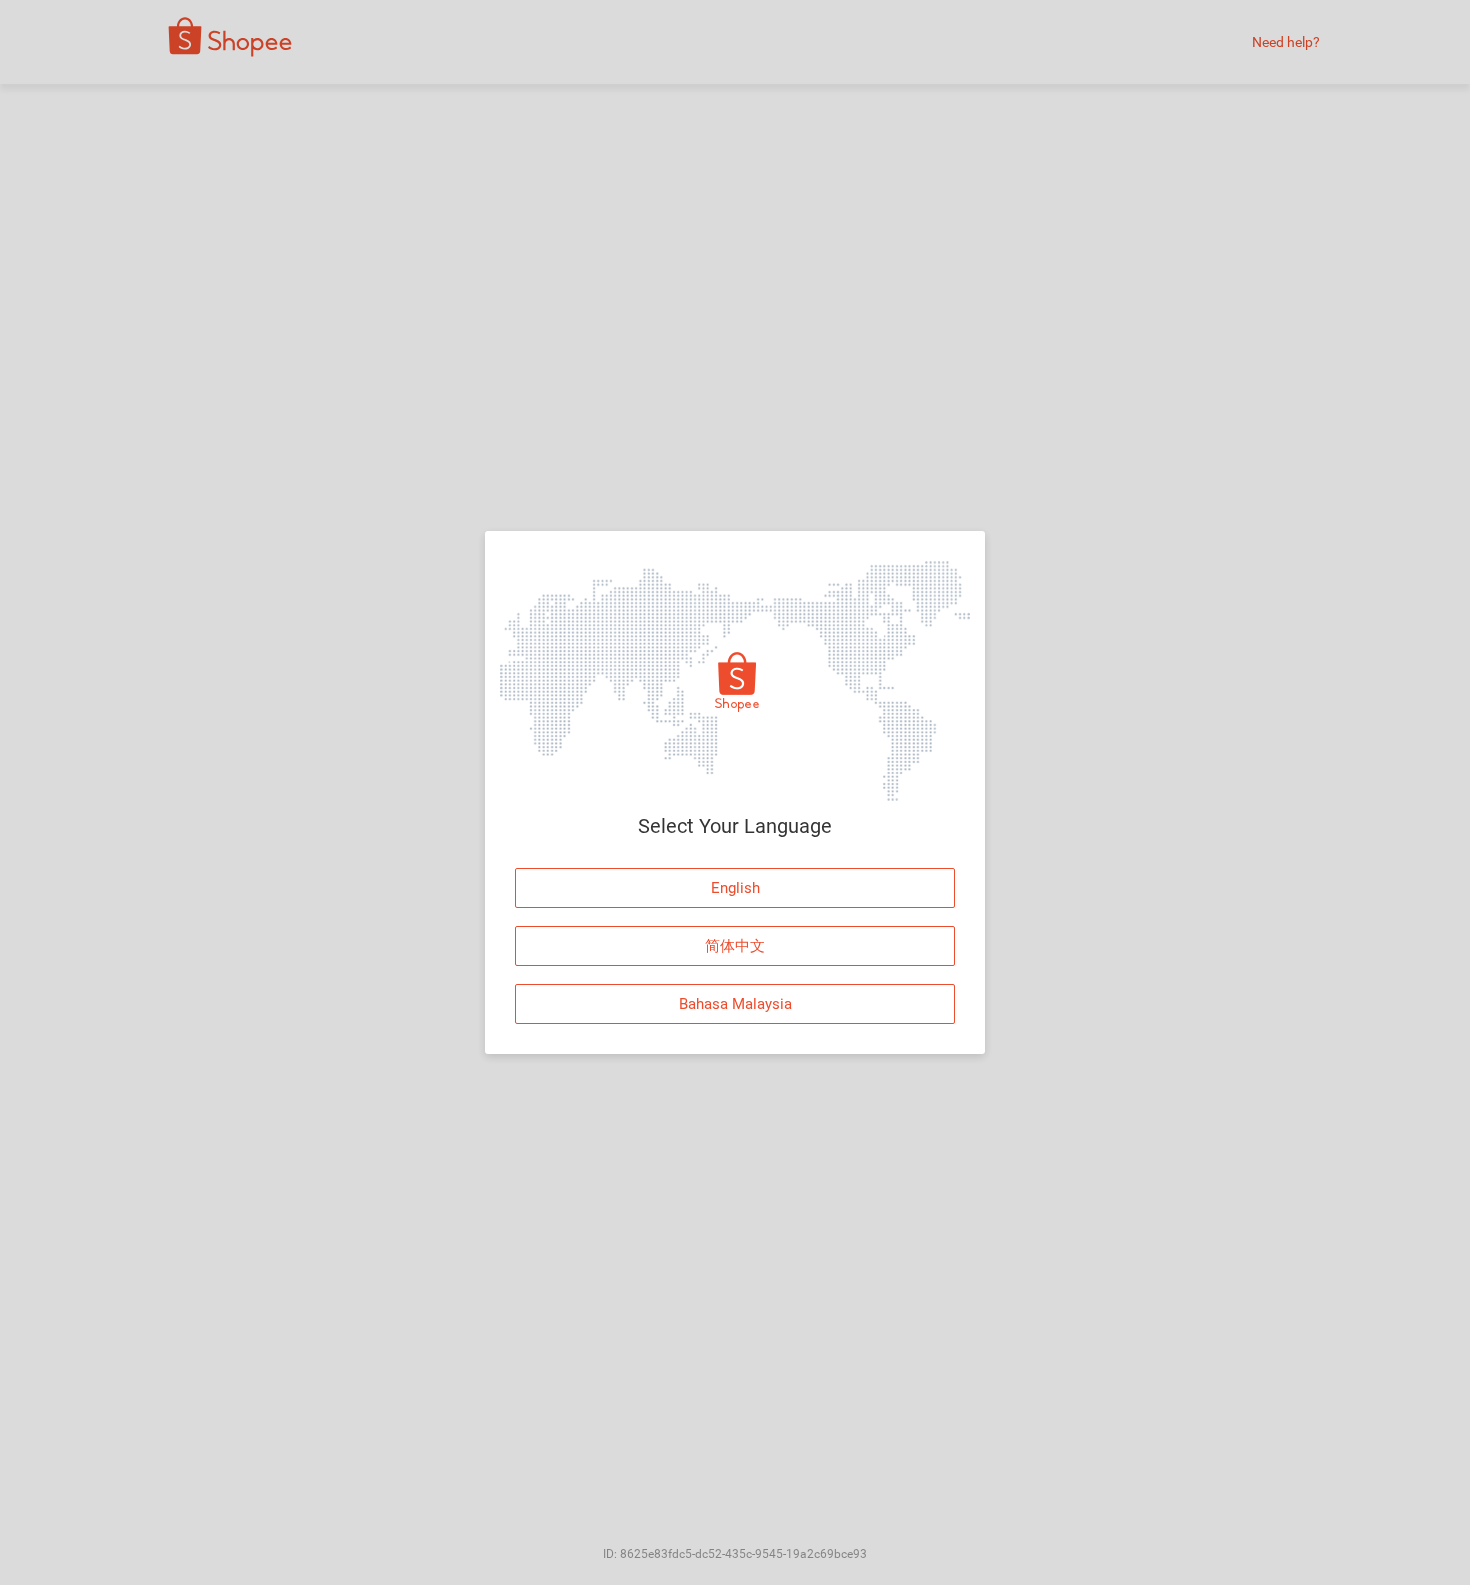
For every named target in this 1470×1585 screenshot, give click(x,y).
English (735, 888)
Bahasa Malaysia (735, 1004)
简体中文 (735, 946)
